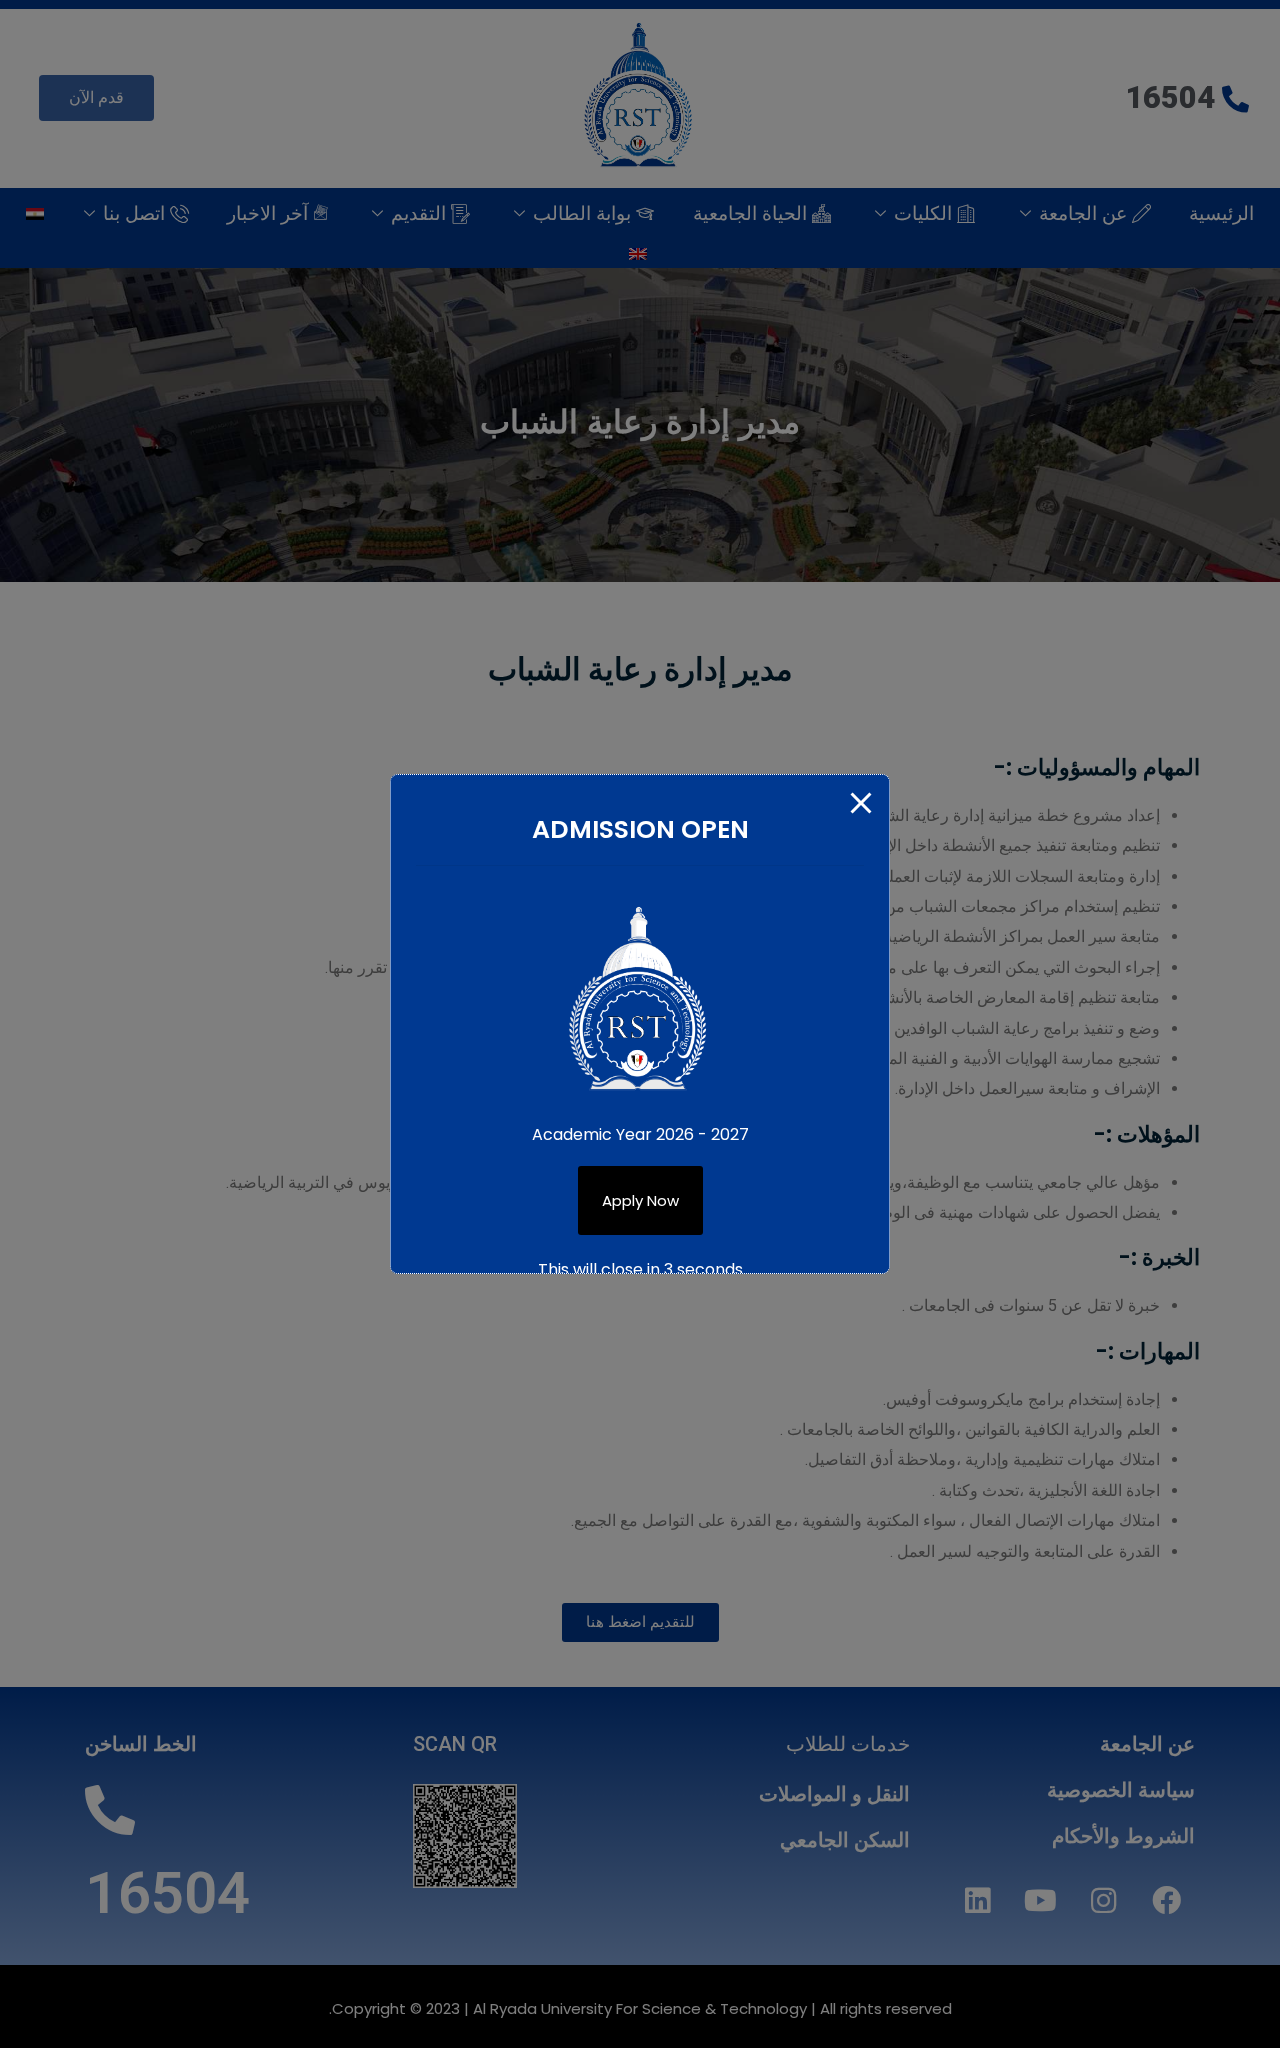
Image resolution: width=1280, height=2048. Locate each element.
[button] (640, 1200)
